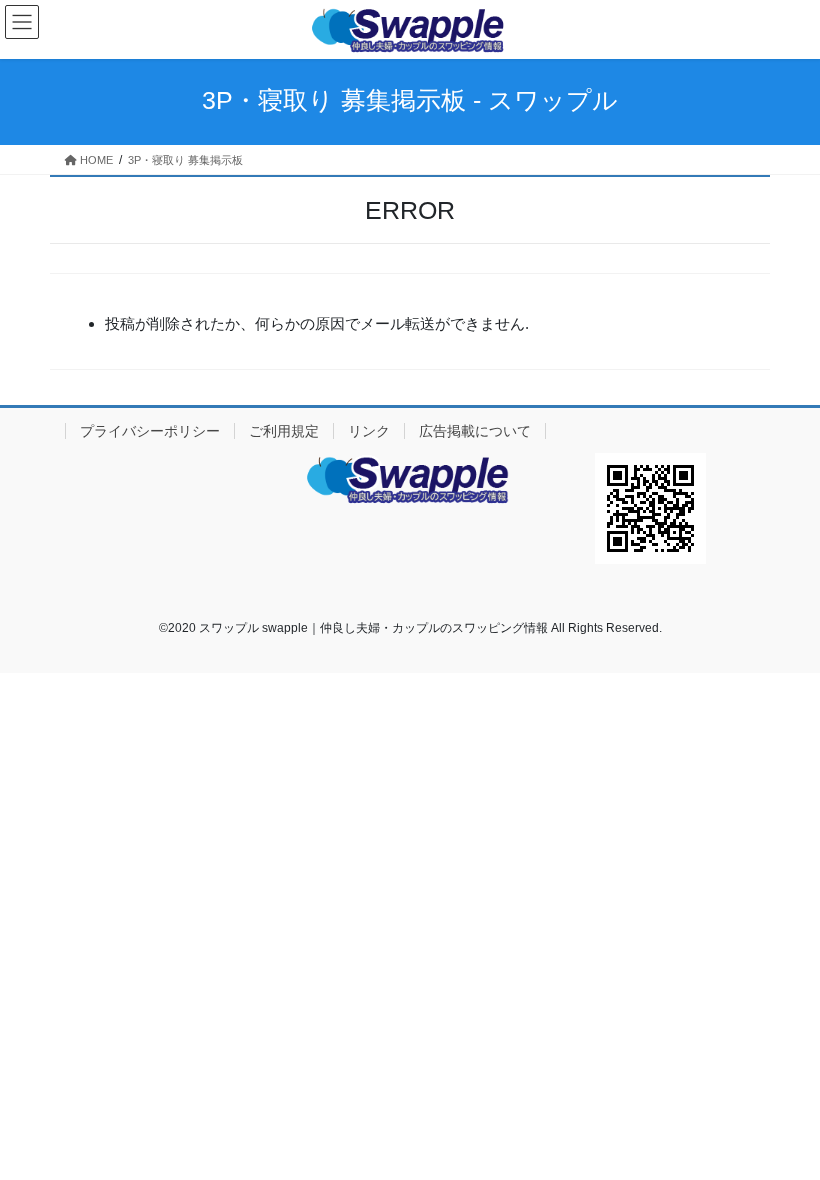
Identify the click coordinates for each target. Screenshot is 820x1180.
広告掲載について (475, 431)
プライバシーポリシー (150, 431)
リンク (369, 431)
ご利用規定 (284, 431)
